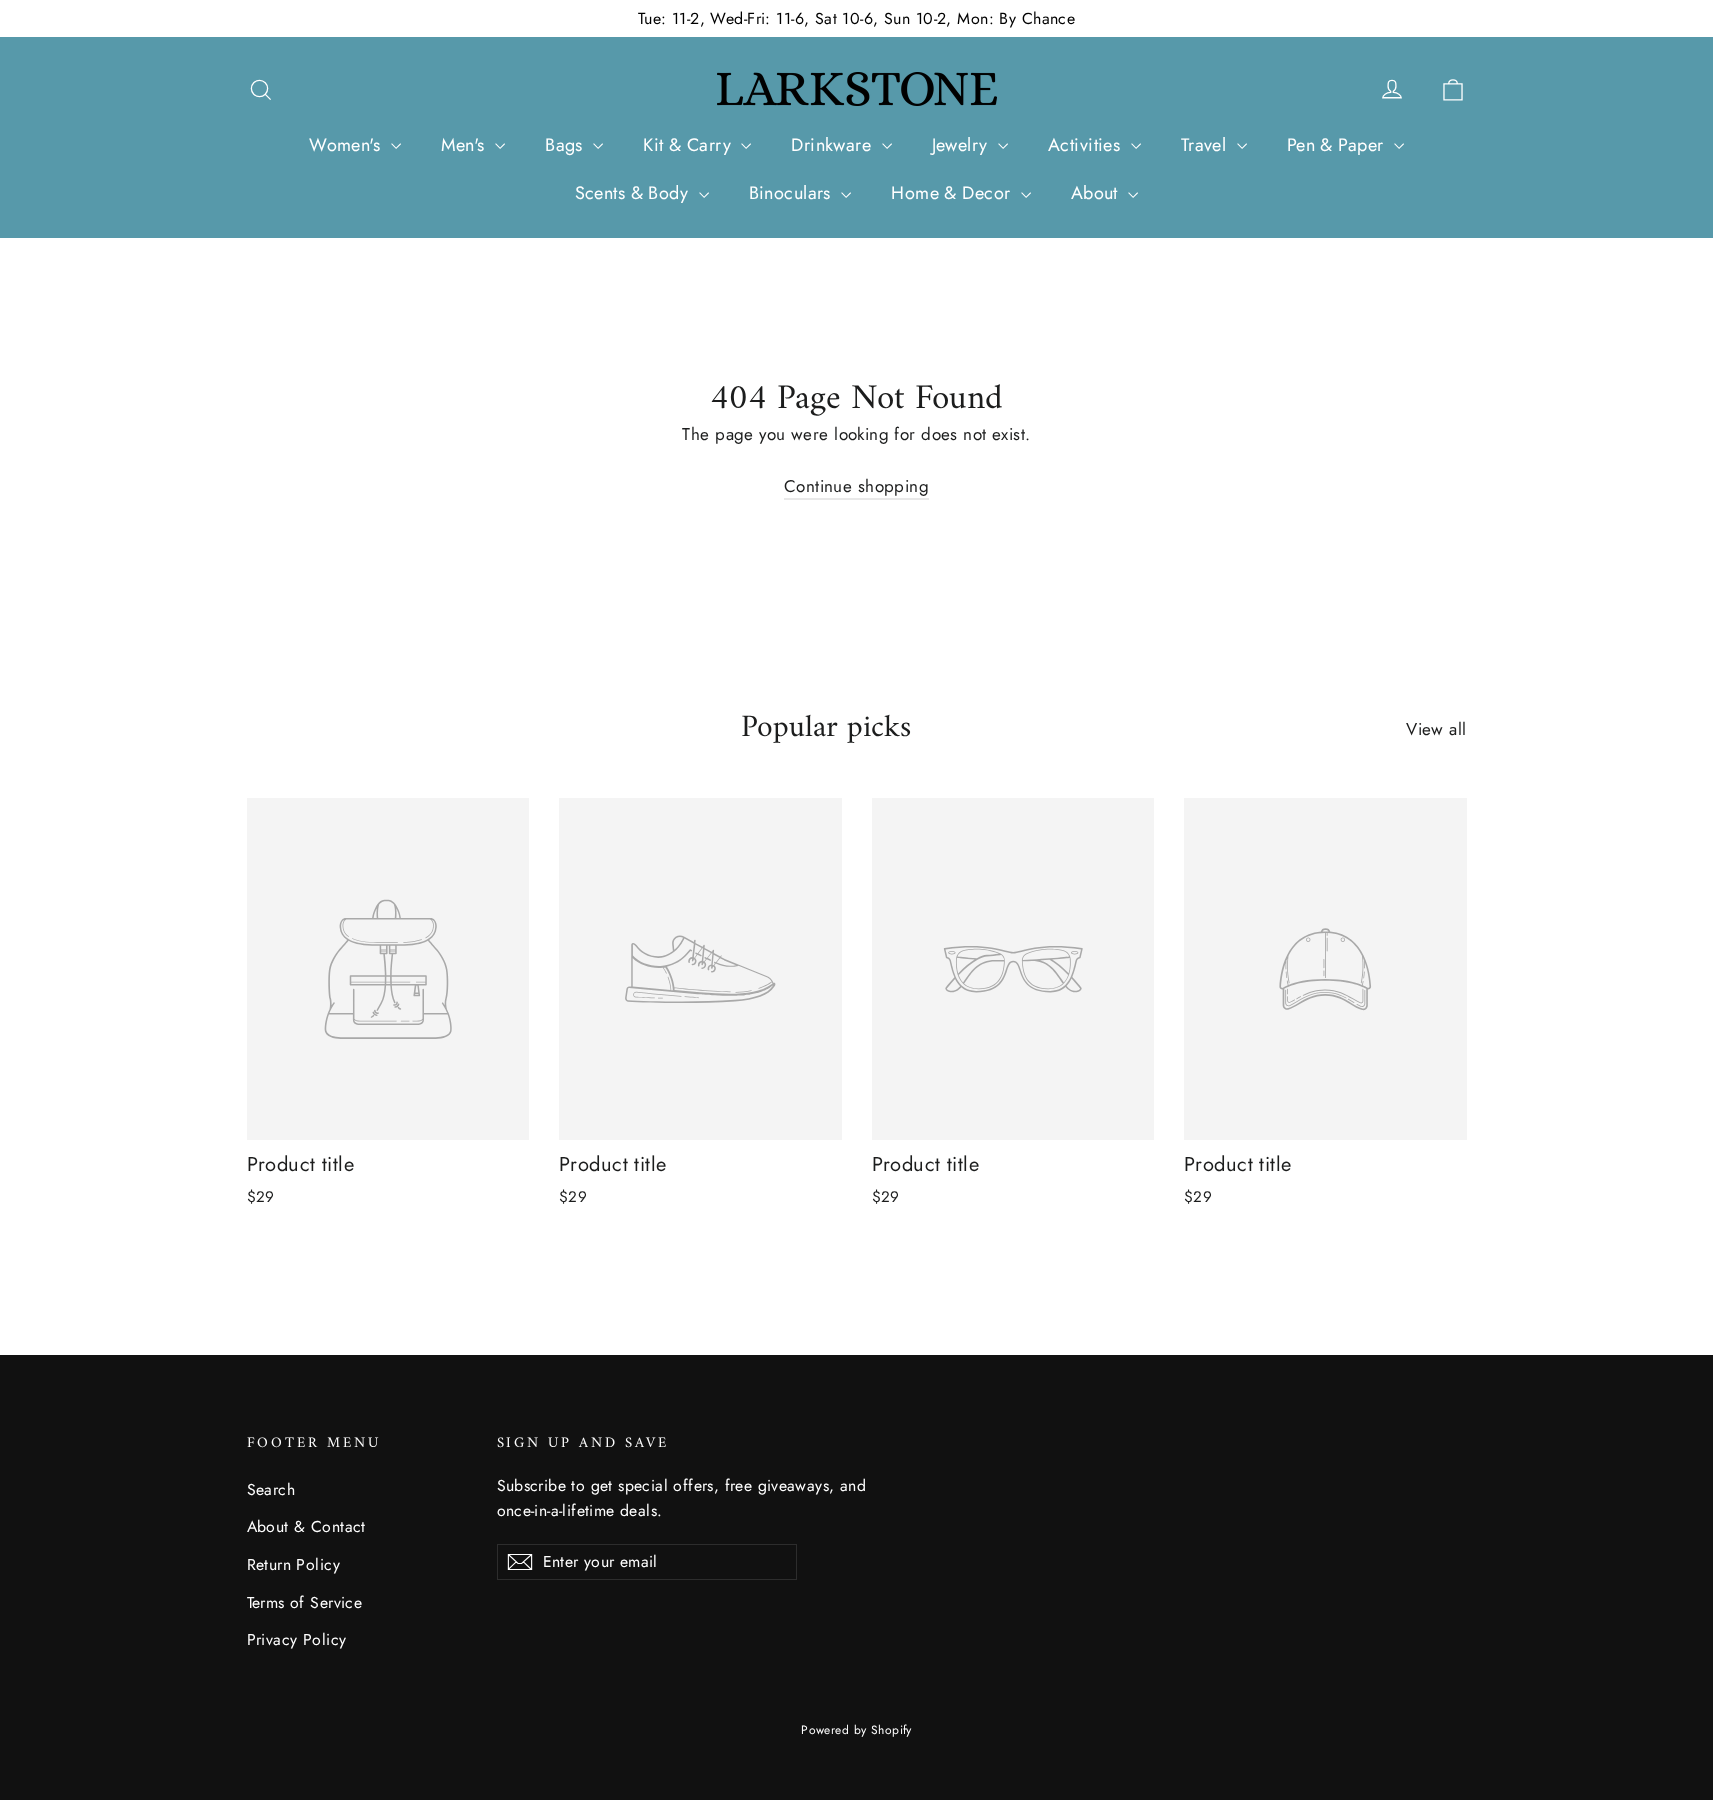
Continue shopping (856, 486)
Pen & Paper (1338, 145)
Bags (566, 145)
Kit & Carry (689, 145)
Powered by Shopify (856, 1730)
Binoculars (793, 193)
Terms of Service (305, 1602)
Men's (466, 145)
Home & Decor (953, 193)
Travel (1206, 145)
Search (271, 1489)
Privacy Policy (297, 1639)
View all (1436, 729)
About (1097, 193)
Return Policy (294, 1564)
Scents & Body (634, 193)
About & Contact (306, 1526)
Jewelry (962, 145)
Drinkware (833, 145)
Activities (1087, 145)
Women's (347, 145)
